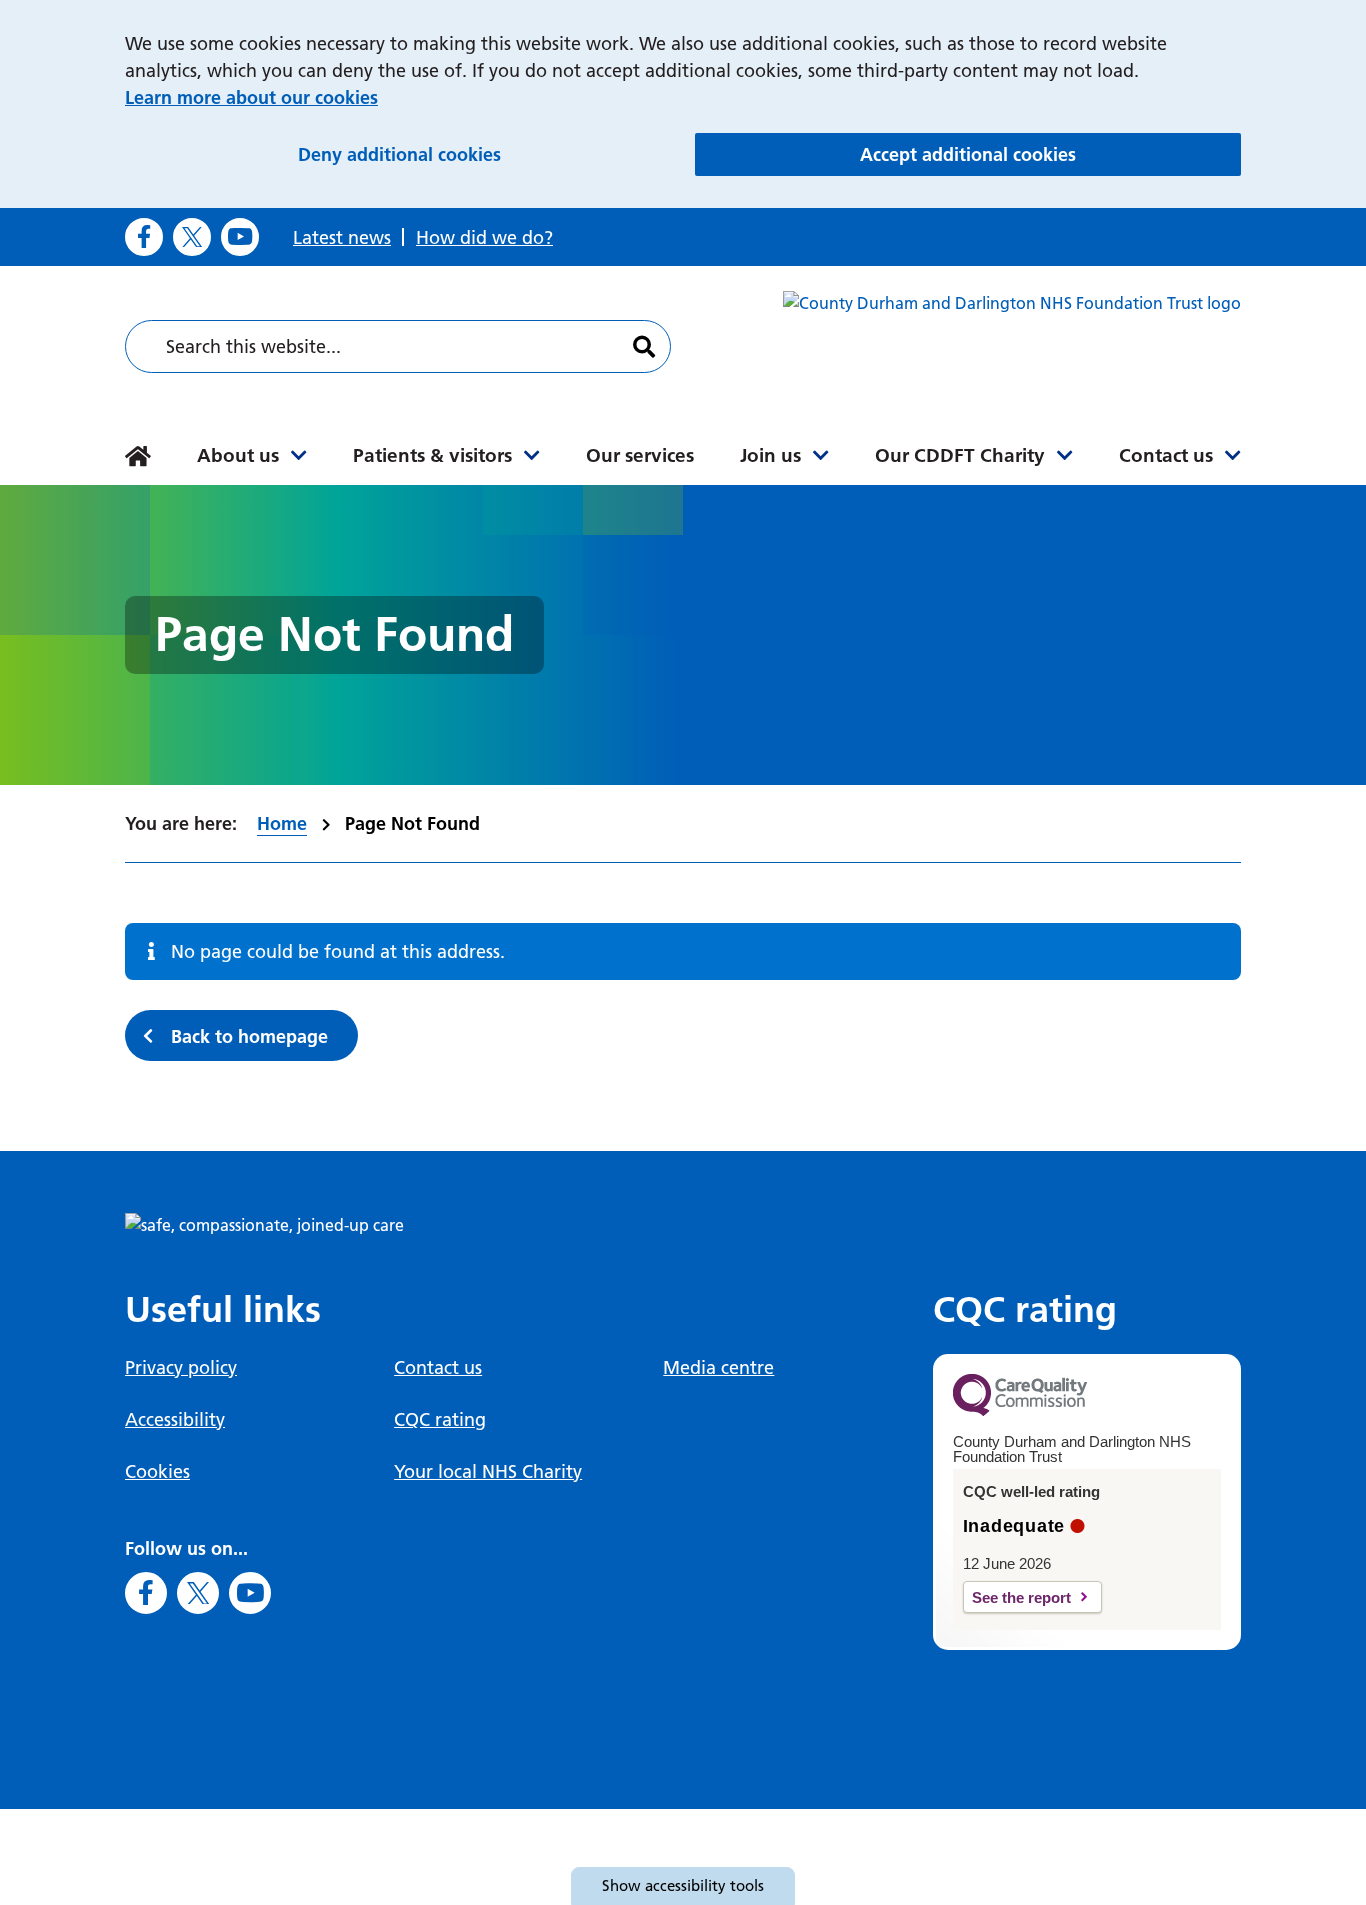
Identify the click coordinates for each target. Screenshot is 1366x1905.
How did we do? (484, 237)
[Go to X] (192, 237)
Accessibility (175, 1419)
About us (238, 455)
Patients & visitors (432, 455)
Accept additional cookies (1050, 154)
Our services (640, 455)
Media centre (718, 1367)
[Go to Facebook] (144, 237)
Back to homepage (249, 1036)
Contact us (1166, 455)
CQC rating (440, 1419)
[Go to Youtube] (240, 237)
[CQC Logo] (1020, 1411)
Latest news (342, 237)
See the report (1021, 1597)
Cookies (157, 1471)
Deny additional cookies (486, 154)
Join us (770, 455)
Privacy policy (181, 1367)
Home (282, 823)
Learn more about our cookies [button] (251, 97)
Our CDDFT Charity (960, 455)
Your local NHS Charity (488, 1471)
